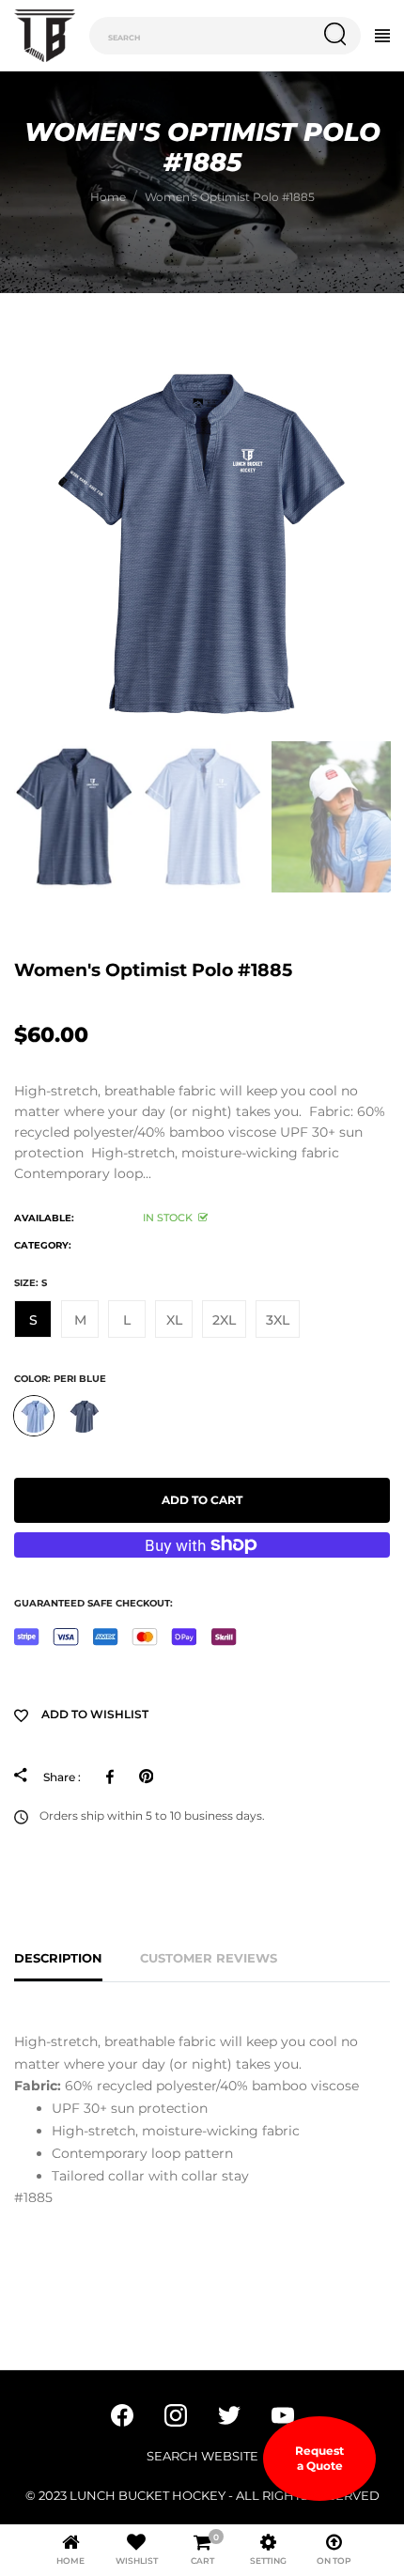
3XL (278, 1320)
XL (174, 1320)
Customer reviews (209, 1958)
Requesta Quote (319, 2458)
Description (58, 1958)
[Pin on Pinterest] (146, 1777)
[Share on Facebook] (113, 1777)
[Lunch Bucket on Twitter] (229, 2413)
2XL (224, 1320)
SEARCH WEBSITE (202, 2456)
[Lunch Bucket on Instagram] (176, 2413)
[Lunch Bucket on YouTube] (283, 2413)
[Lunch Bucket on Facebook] (122, 2413)
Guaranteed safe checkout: (93, 1603)
